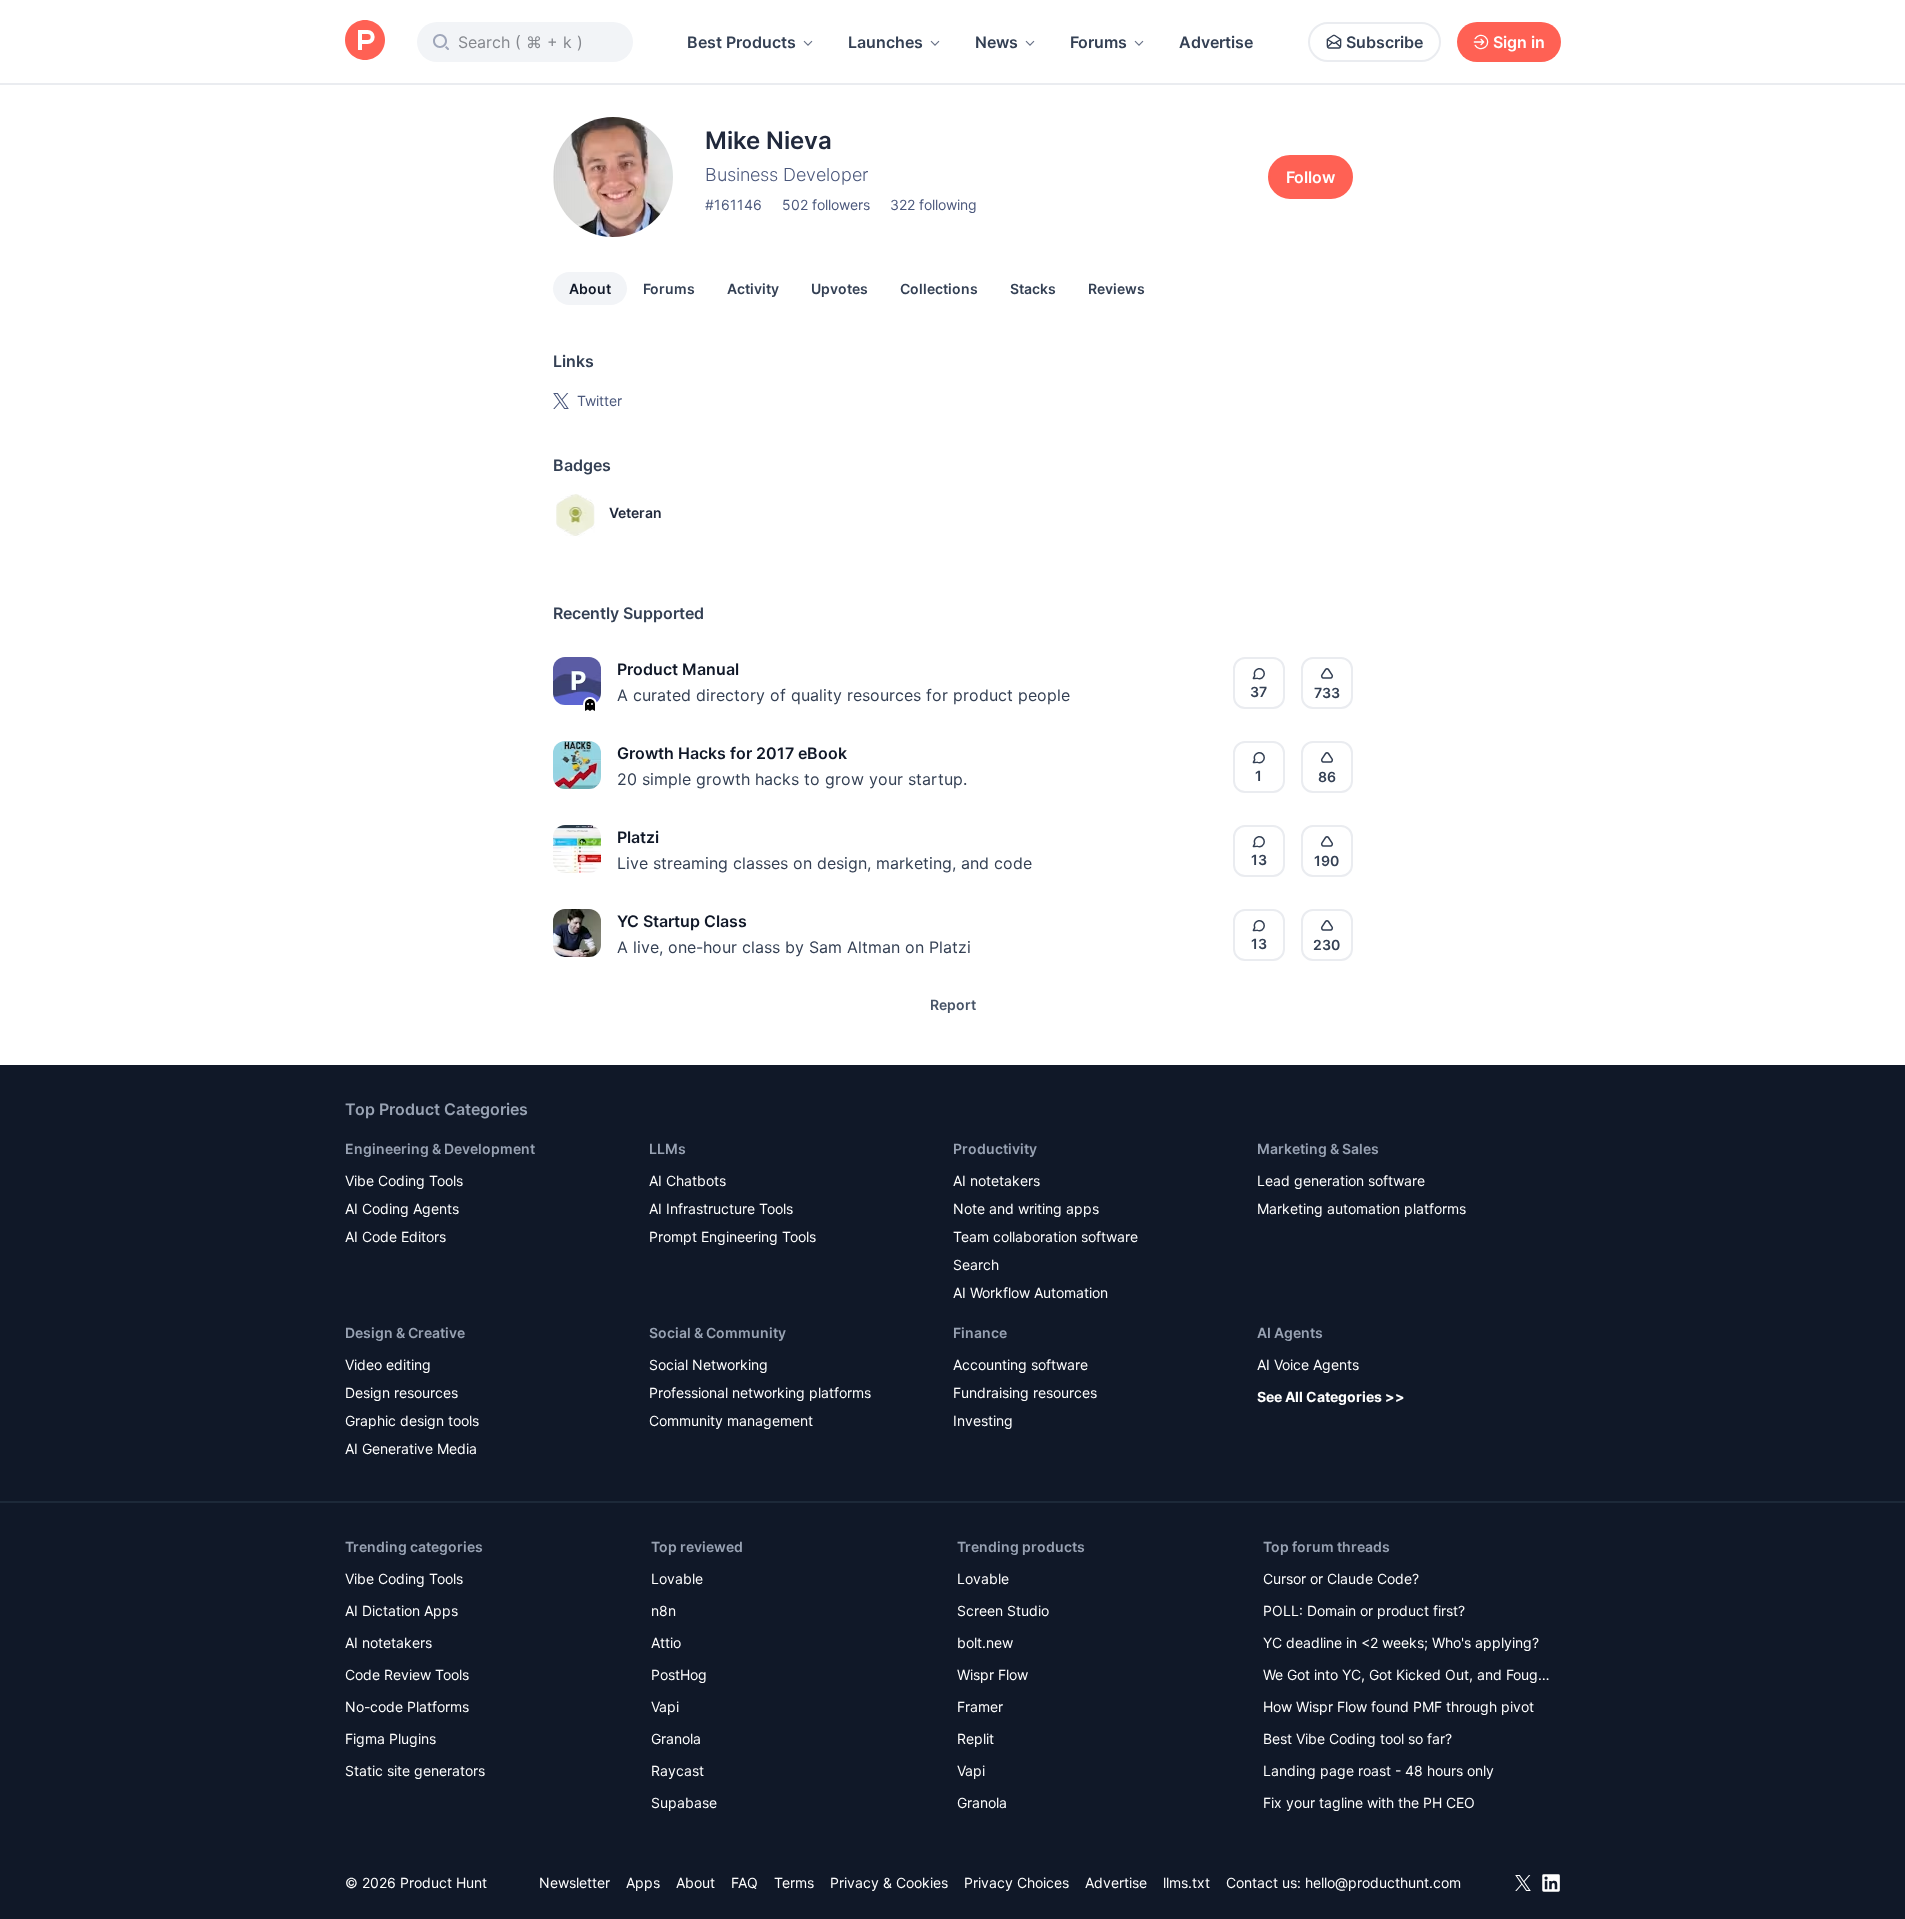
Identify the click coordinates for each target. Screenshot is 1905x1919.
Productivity (995, 1148)
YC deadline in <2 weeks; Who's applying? (1401, 1642)
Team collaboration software (1045, 1236)
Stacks (1033, 288)
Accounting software (1020, 1364)
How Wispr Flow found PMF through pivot (1398, 1706)
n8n (663, 1610)
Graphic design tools (412, 1420)
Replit (975, 1738)
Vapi (665, 1706)
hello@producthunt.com (1383, 1882)
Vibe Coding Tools (404, 1180)
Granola (676, 1738)
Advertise (1216, 42)
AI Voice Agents (1308, 1364)
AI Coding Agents (402, 1208)
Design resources (401, 1392)
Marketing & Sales (1318, 1148)
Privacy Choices (1016, 1882)
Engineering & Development (440, 1148)
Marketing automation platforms (1361, 1208)
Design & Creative (405, 1332)
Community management (731, 1420)
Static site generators (415, 1770)
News (996, 42)
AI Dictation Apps (401, 1610)
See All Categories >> (1331, 1396)
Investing (983, 1420)
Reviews (1116, 288)
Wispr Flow (992, 1674)
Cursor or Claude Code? (1341, 1578)
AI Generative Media (411, 1448)
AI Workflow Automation (1030, 1292)
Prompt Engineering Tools (732, 1236)
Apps (643, 1882)
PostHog (679, 1674)
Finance (980, 1332)
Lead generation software (1341, 1180)
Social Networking (708, 1364)
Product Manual (678, 669)
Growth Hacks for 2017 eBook (732, 753)
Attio (666, 1642)
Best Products (741, 42)
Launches (885, 42)
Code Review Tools (407, 1674)
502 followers (826, 204)
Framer (980, 1706)
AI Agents (1290, 1332)
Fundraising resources (1025, 1392)
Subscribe (1384, 42)
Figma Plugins (390, 1738)
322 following (933, 204)
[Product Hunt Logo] (365, 41)
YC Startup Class (682, 921)
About (590, 288)
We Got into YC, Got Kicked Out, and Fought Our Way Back (1407, 1676)
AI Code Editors (395, 1236)
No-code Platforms (407, 1706)
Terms (794, 1882)
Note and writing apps (1026, 1208)
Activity (753, 288)
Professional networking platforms (760, 1392)
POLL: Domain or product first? (1364, 1610)
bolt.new (985, 1642)
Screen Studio (1003, 1610)
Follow (1310, 177)
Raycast (677, 1770)
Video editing (388, 1364)
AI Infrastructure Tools (721, 1208)
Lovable (677, 1578)
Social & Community (717, 1332)
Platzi (638, 837)
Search (976, 1264)
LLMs (667, 1148)
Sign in (1519, 42)
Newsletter (574, 1882)
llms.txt (1186, 1882)
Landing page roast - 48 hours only (1378, 1770)
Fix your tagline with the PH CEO (1369, 1802)
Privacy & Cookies (889, 1882)
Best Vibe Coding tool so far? (1357, 1738)
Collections (939, 288)
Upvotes (839, 288)
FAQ (744, 1882)
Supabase (684, 1802)
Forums (1098, 42)
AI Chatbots (687, 1180)
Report (953, 1004)
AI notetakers (996, 1180)
